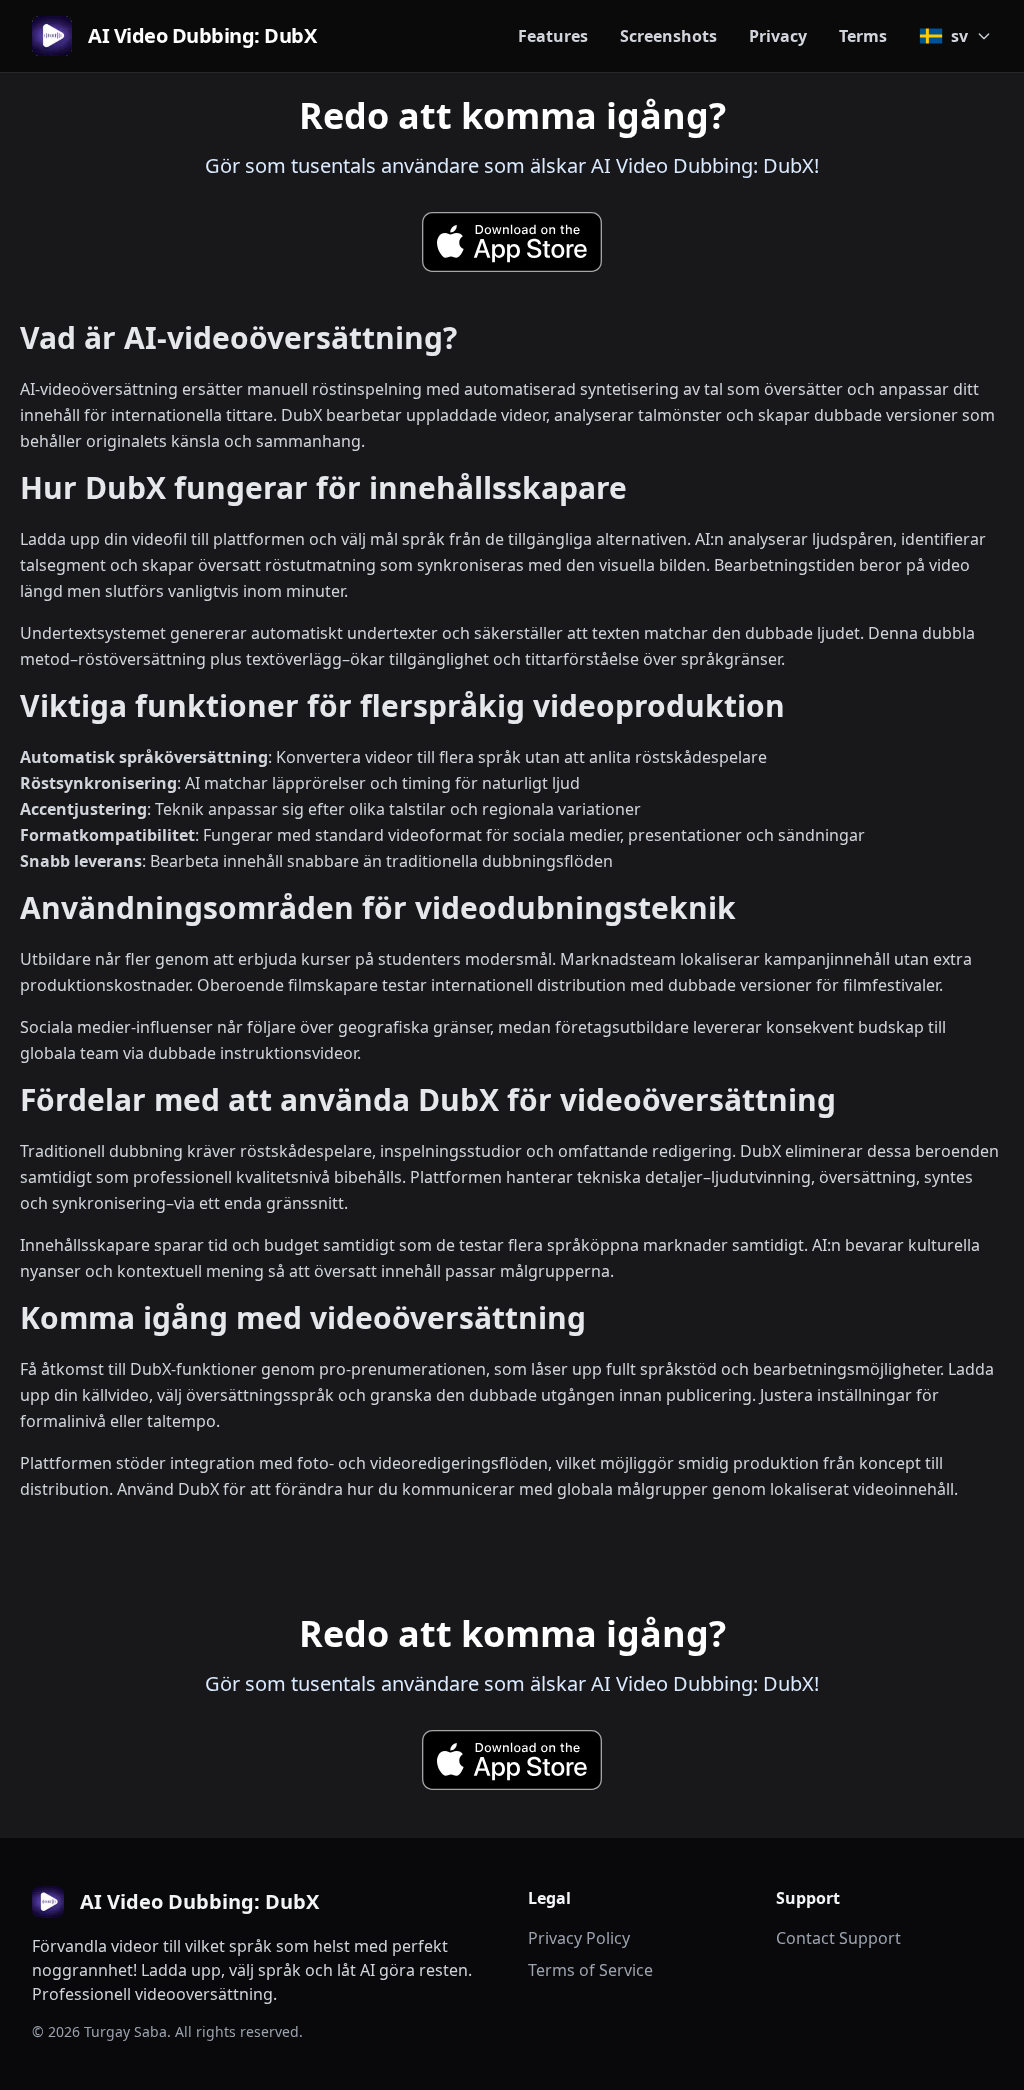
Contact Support (838, 1938)
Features (553, 36)
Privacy (778, 36)
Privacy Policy (579, 1938)
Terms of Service (590, 1970)
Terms (863, 36)
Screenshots (668, 36)
